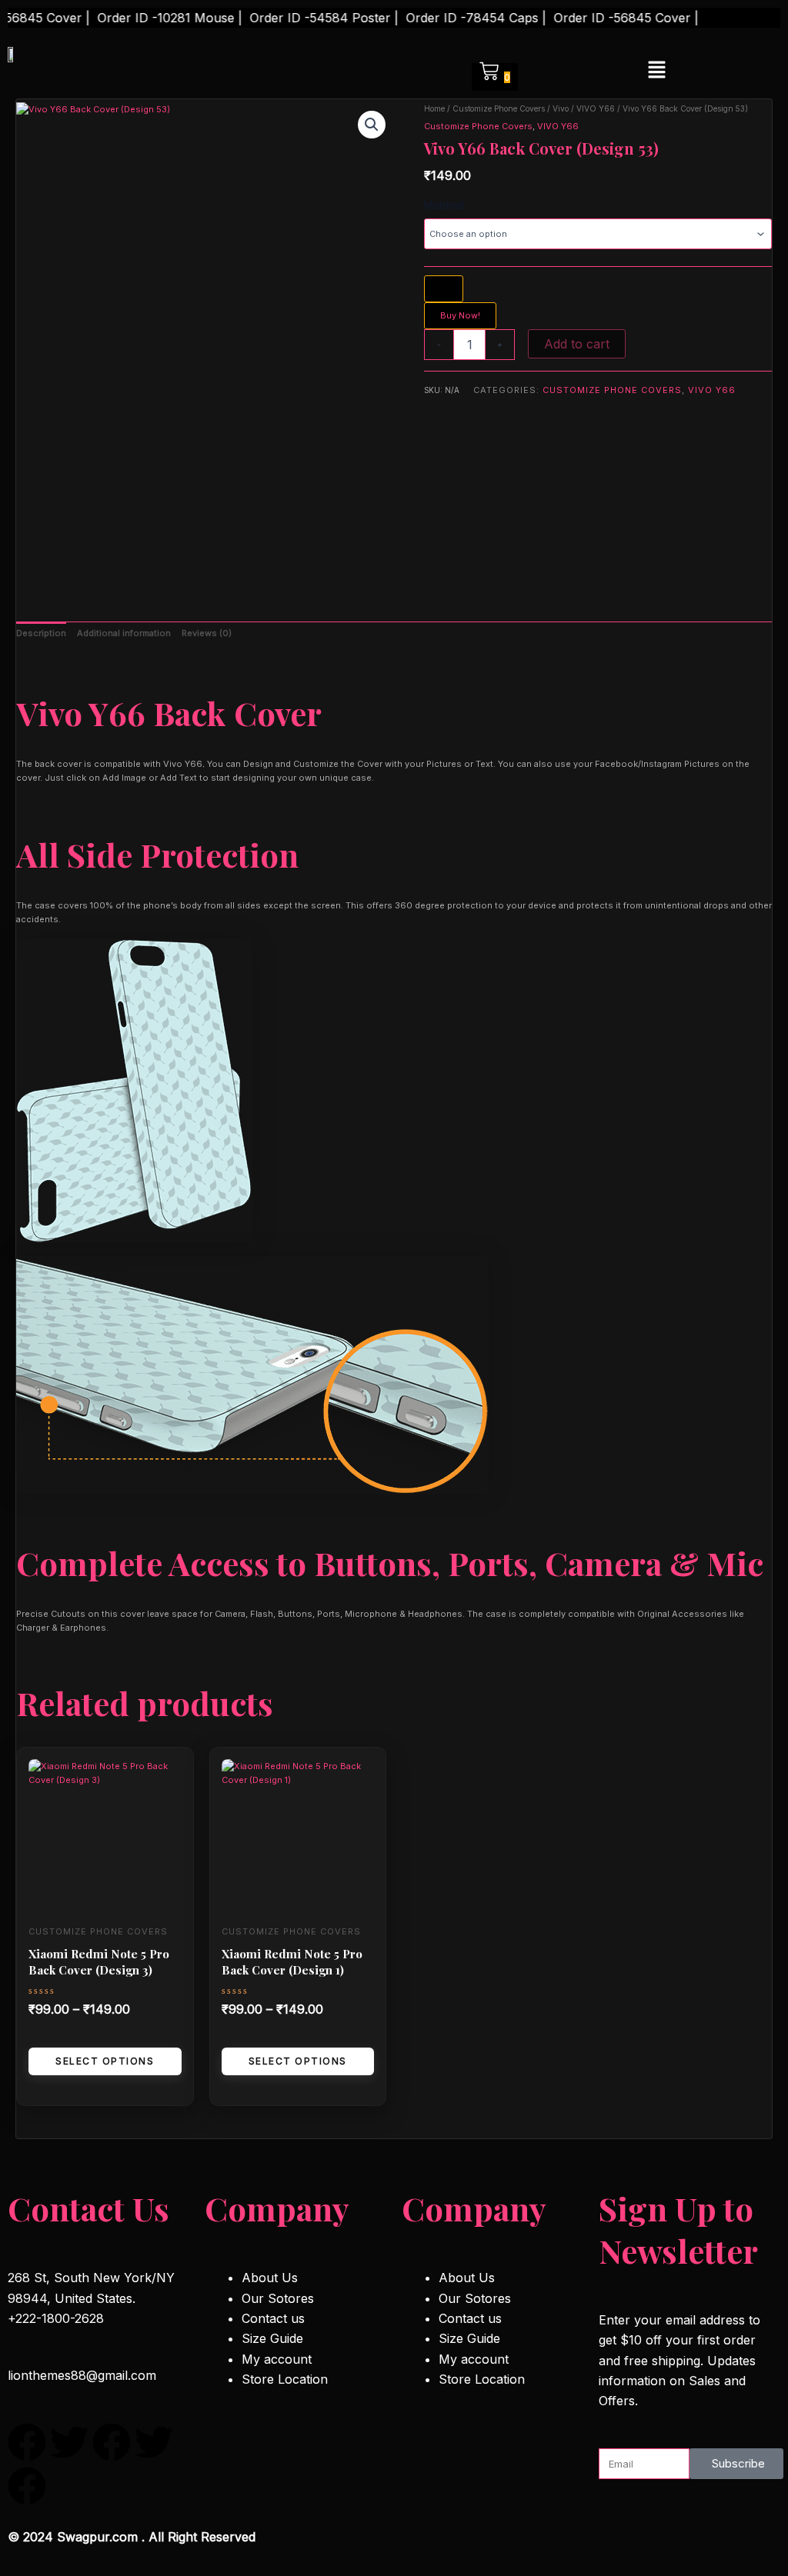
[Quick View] (40, 2036)
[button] (656, 70)
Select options (105, 2061)
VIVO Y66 (596, 108)
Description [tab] (41, 633)
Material (444, 205)
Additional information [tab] (124, 633)
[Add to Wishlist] (444, 289)
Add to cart (577, 344)
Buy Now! (460, 315)
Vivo (561, 108)
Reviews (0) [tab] (207, 633)
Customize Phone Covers (499, 108)
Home (434, 108)
